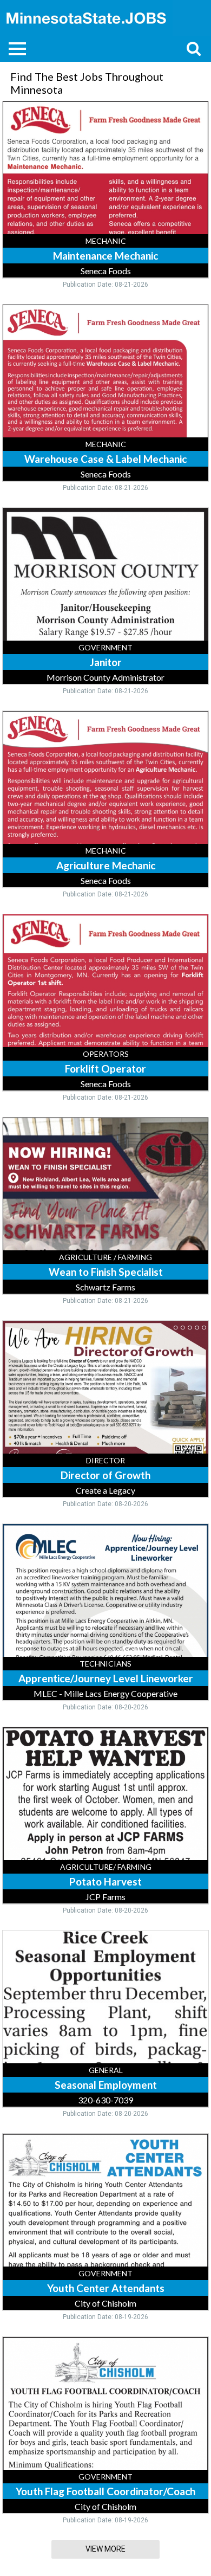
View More (105, 2549)
